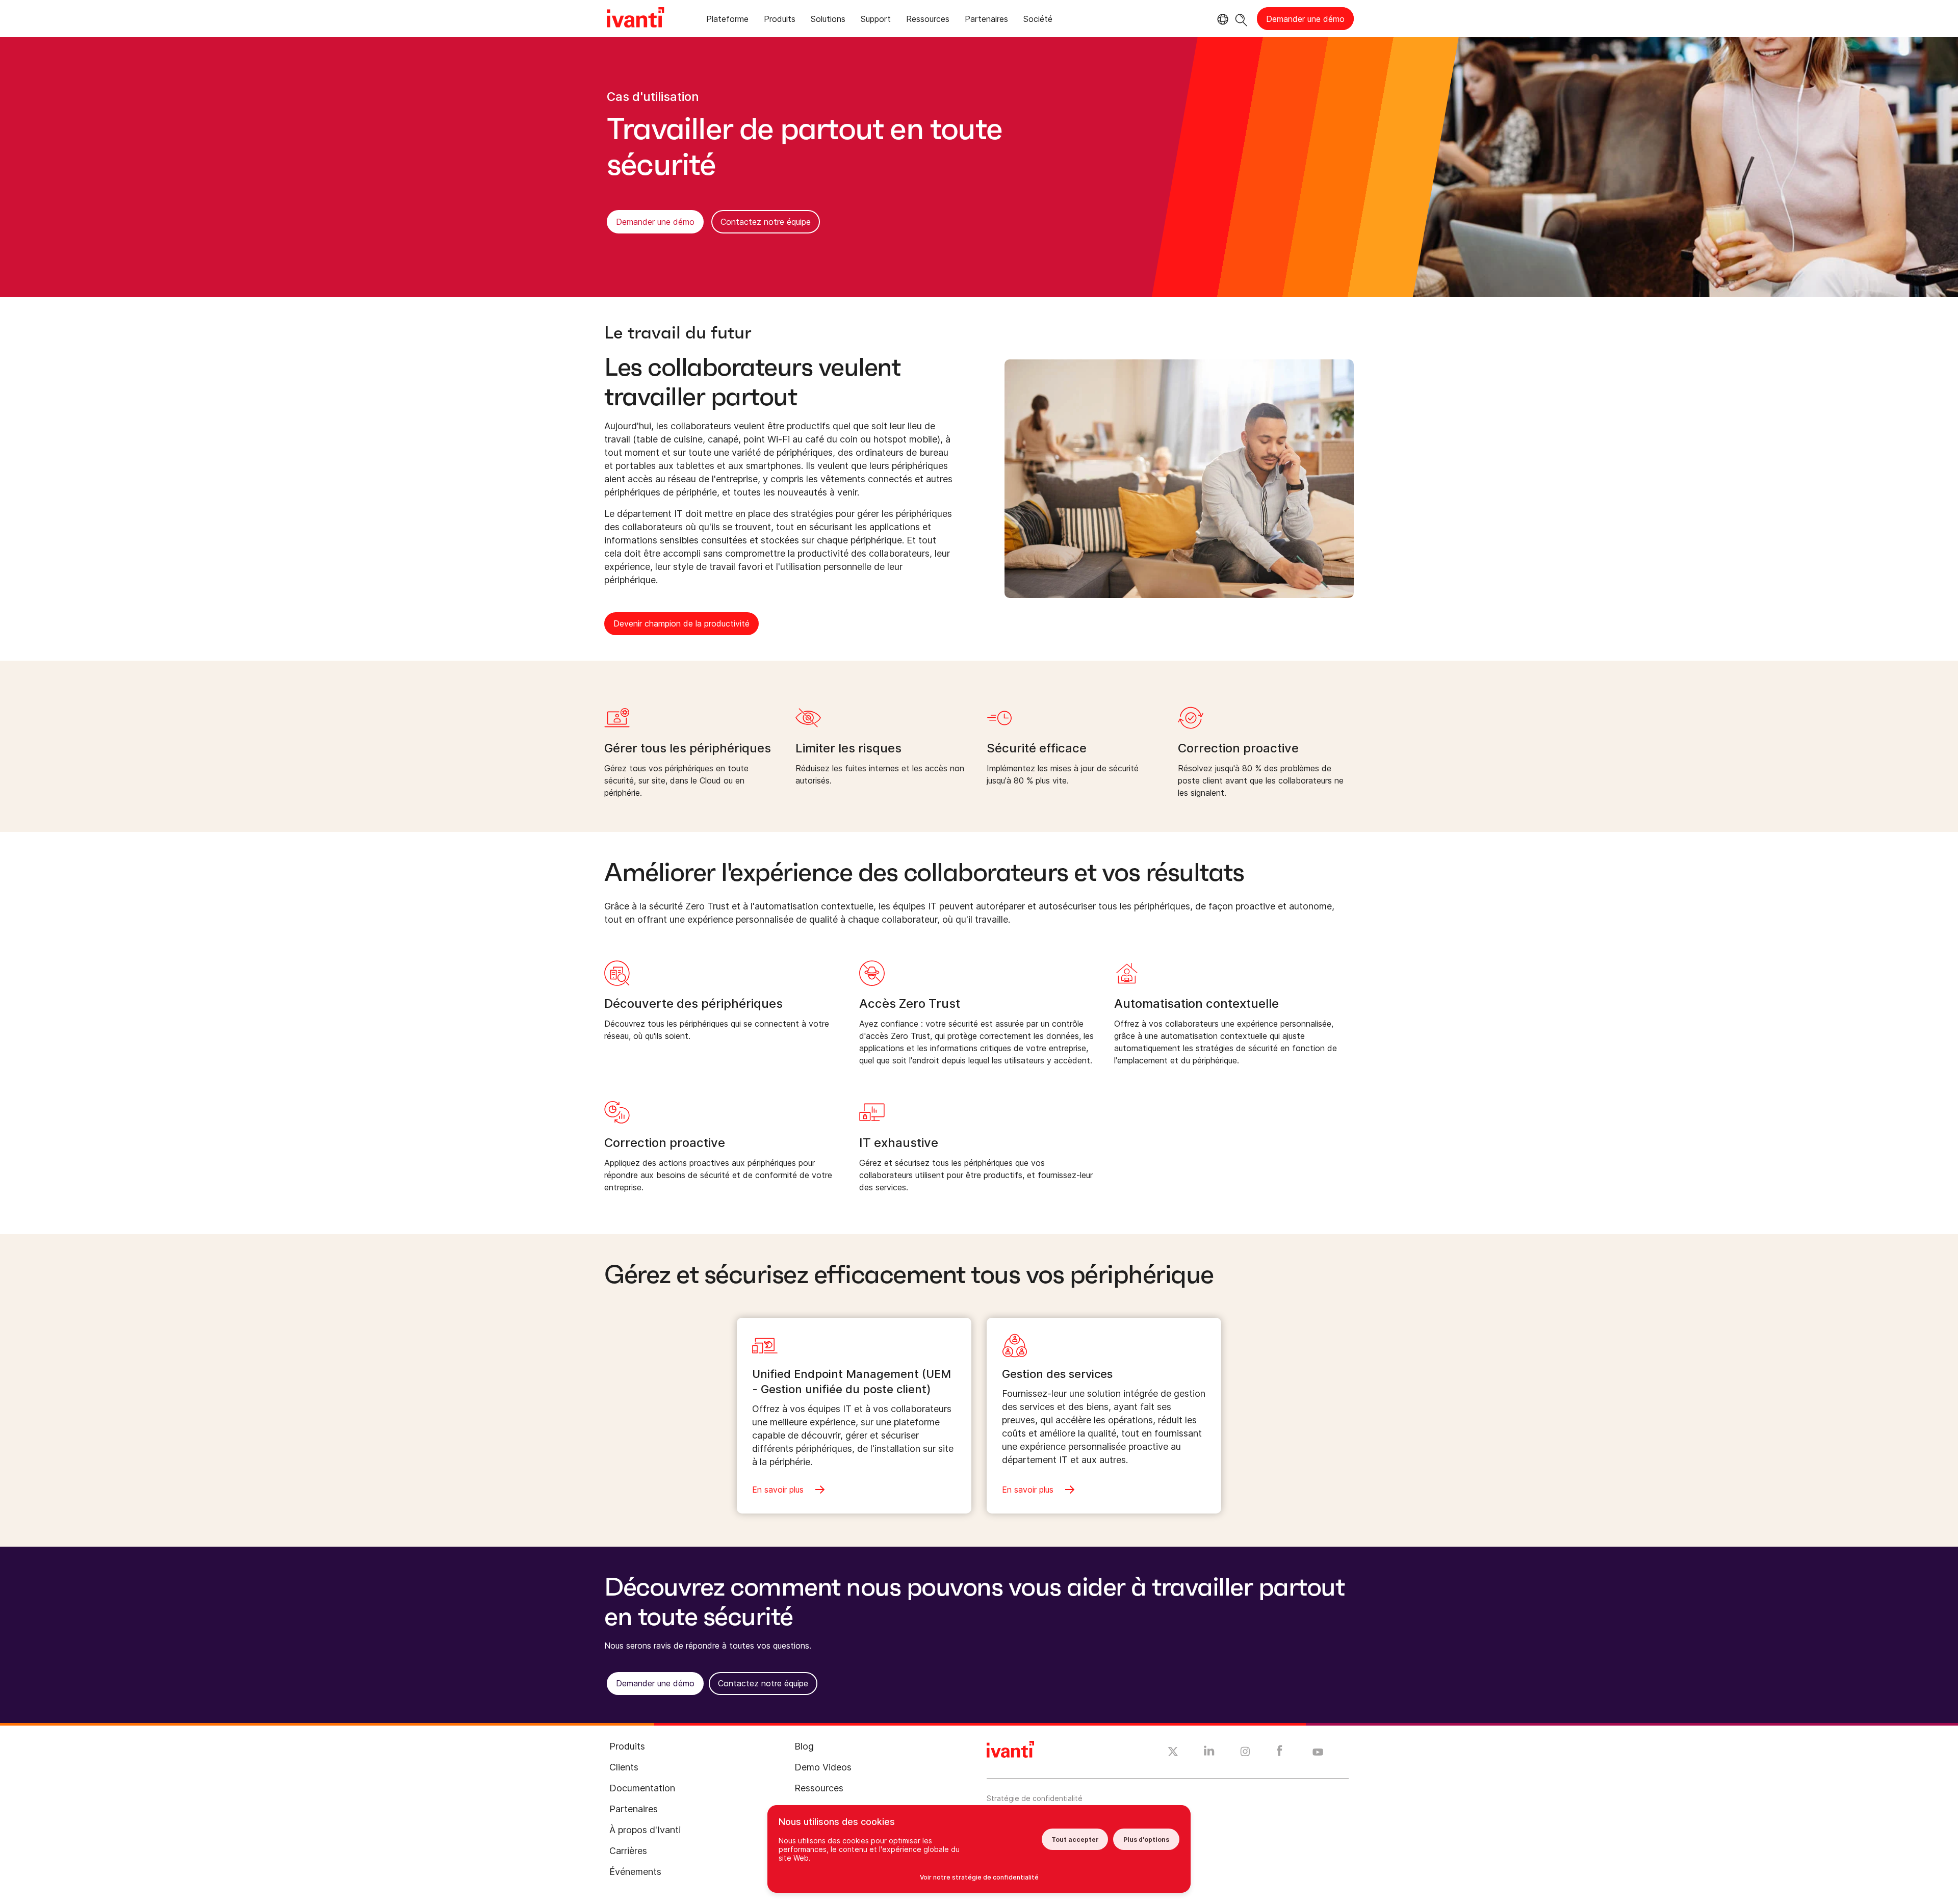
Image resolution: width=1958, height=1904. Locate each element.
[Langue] (1221, 19)
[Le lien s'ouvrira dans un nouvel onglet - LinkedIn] (1209, 1753)
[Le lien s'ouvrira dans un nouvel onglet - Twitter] (1173, 1753)
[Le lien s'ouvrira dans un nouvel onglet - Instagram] (1245, 1753)
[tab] (727, 21)
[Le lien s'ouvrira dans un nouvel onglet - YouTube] (1318, 1753)
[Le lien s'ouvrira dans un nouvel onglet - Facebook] (1280, 1753)
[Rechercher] (1241, 19)
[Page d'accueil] (635, 19)
